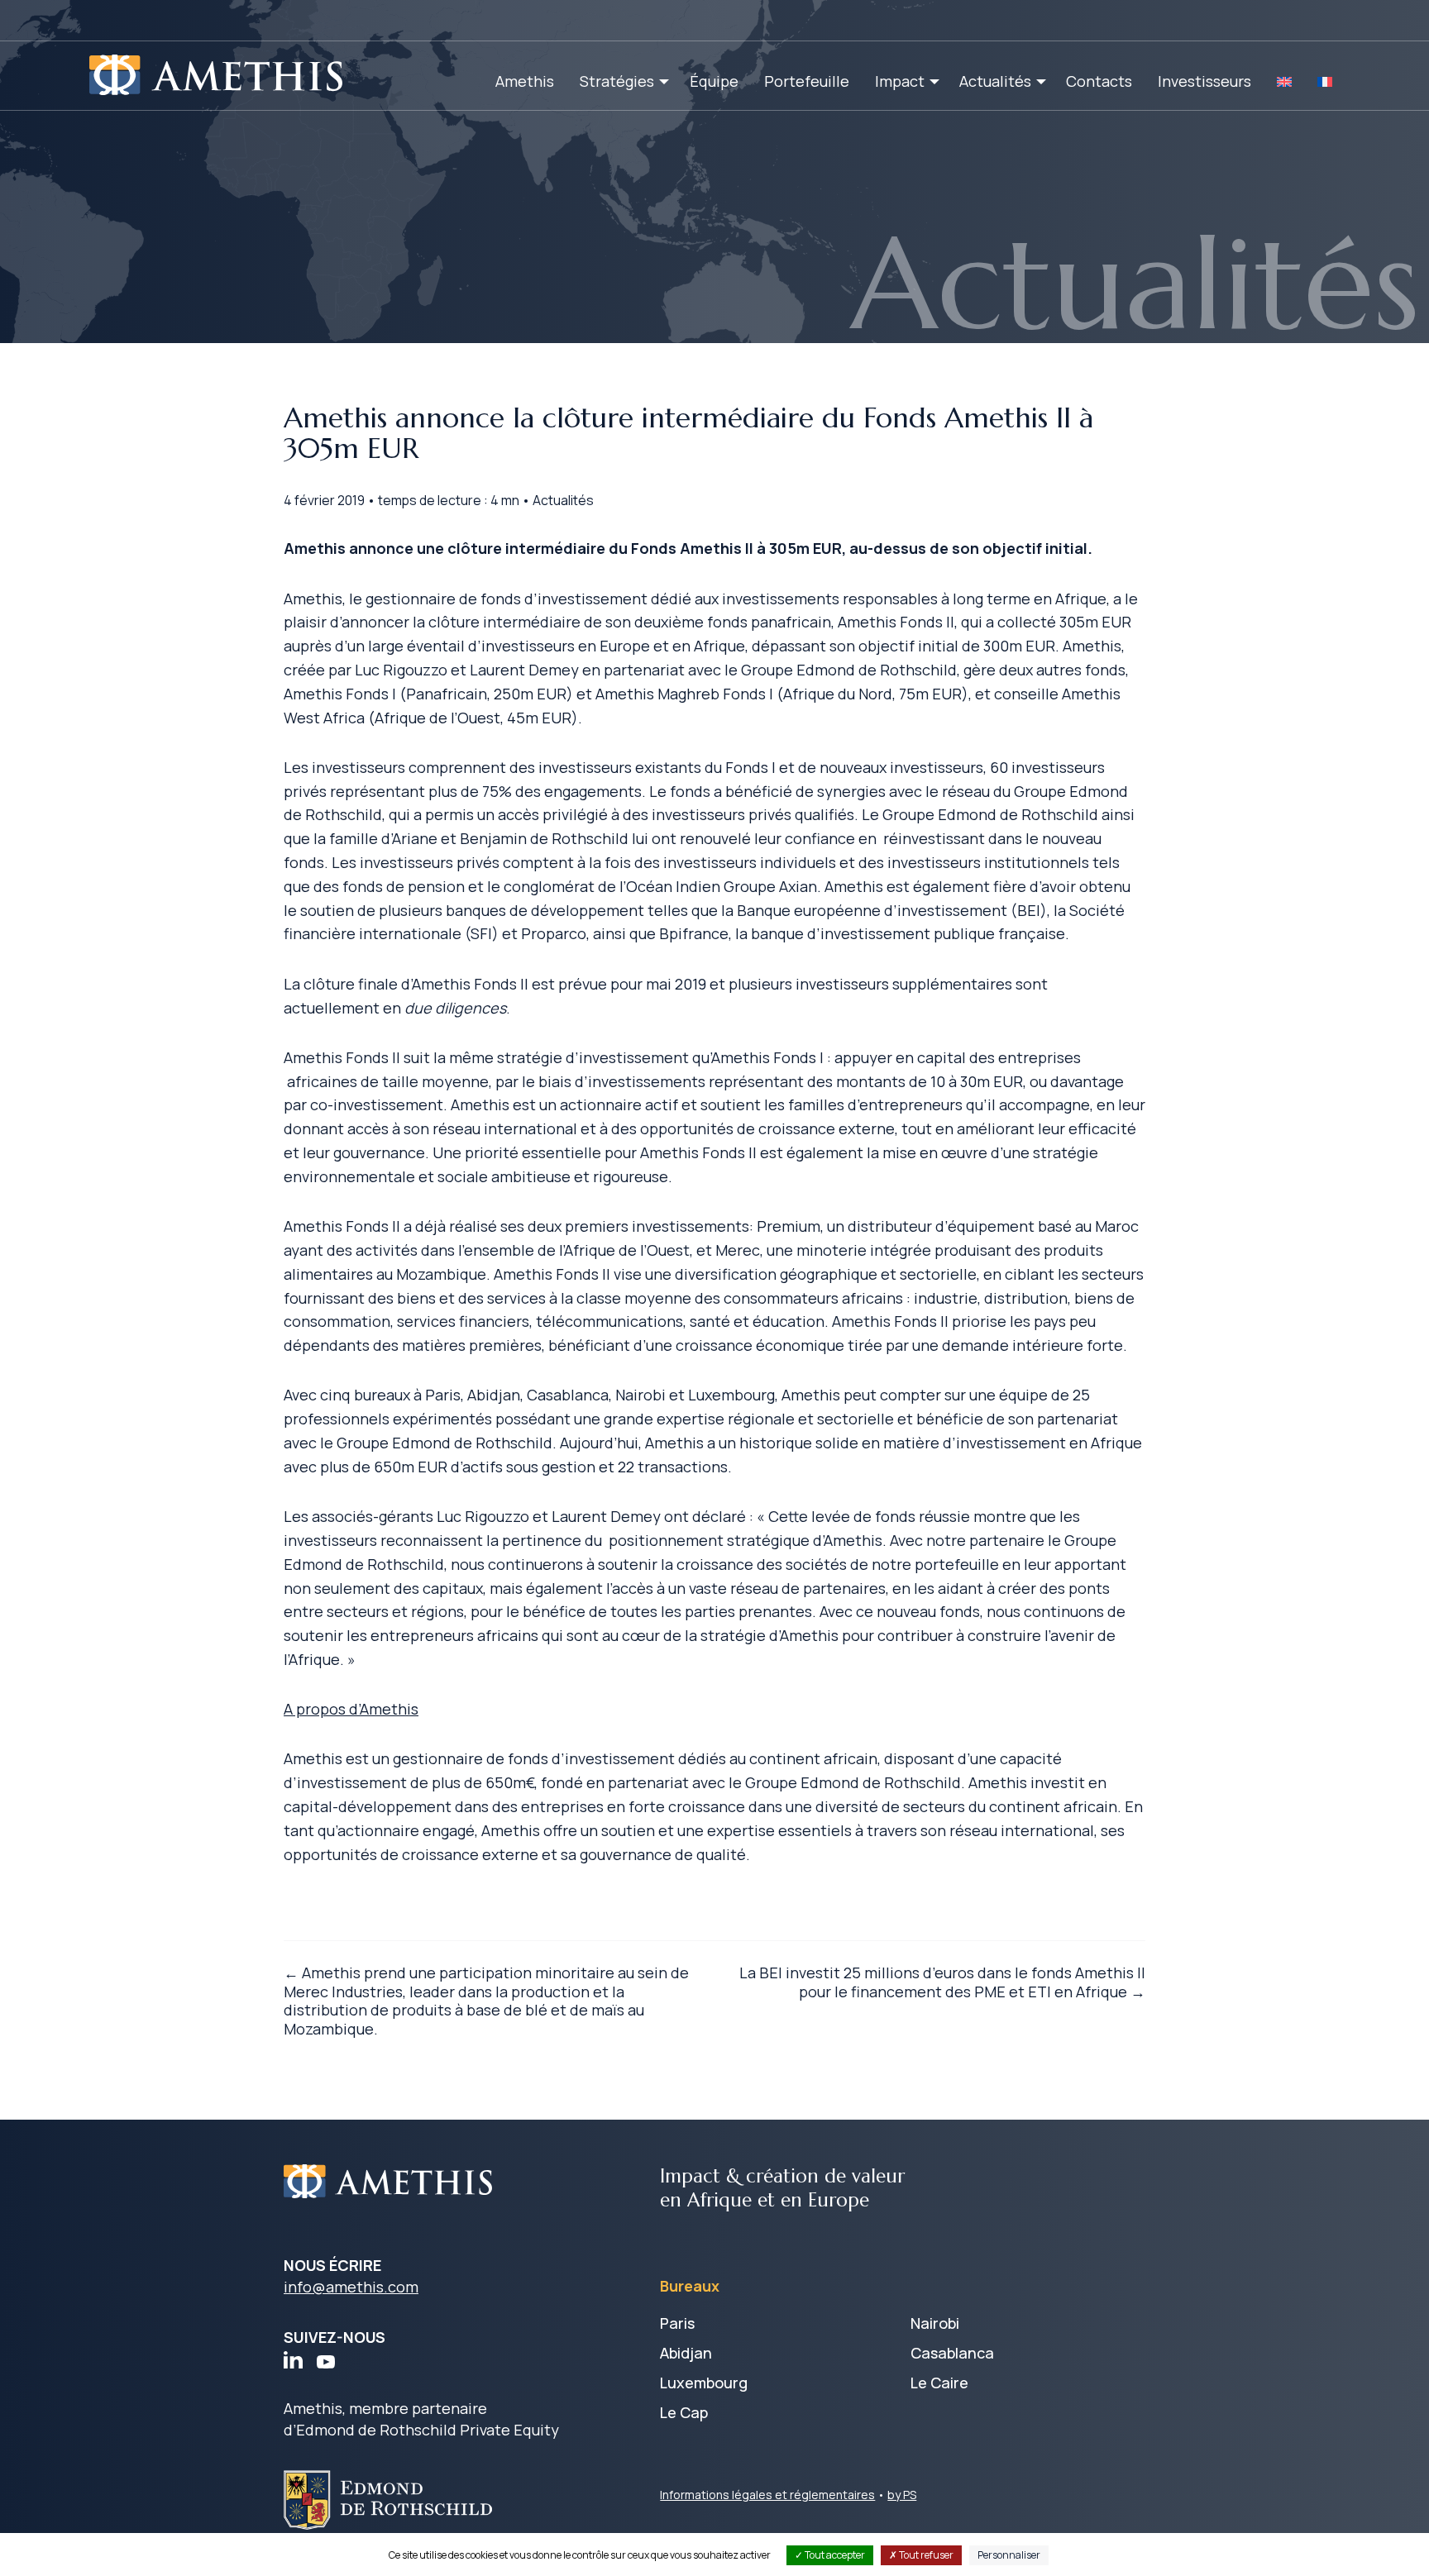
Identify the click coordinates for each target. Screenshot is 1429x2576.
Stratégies (617, 81)
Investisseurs (1204, 81)
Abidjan (686, 2353)
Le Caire (939, 2383)
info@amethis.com (351, 2287)
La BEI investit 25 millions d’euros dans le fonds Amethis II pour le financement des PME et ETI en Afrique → (942, 1982)
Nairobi (935, 2323)
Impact (900, 81)
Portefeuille (807, 81)
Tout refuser (925, 2555)
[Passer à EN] (1284, 81)
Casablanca (952, 2353)
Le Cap (684, 2412)
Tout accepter (834, 2555)
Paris (677, 2323)
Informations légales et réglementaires (767, 2495)
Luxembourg (704, 2383)
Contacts (1099, 81)
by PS (902, 2495)
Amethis (525, 81)
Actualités (995, 81)
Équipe (714, 81)
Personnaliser (1009, 2555)
